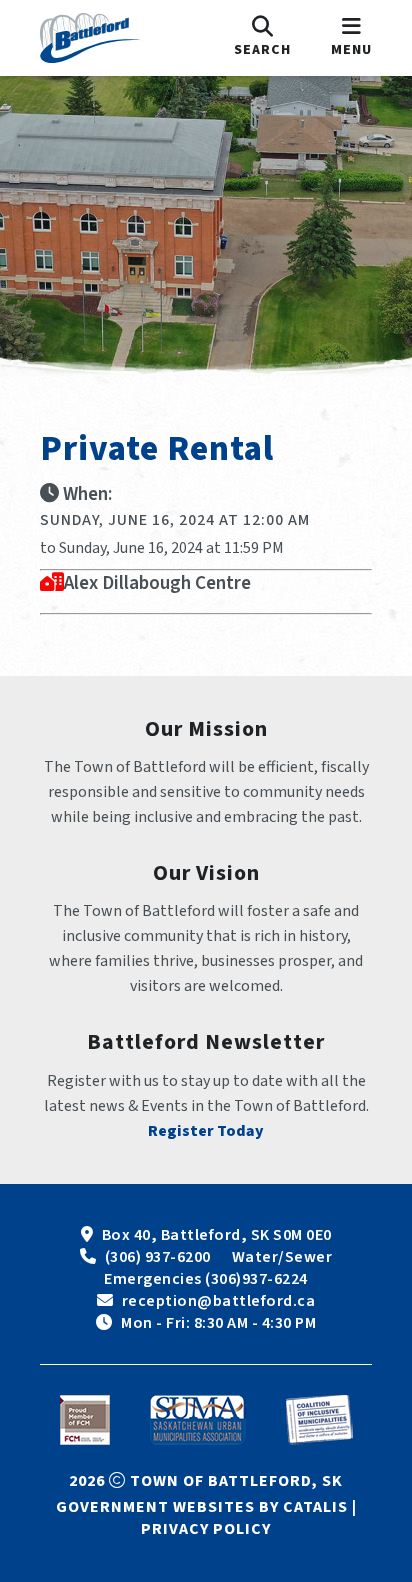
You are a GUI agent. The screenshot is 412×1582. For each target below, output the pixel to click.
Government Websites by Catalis (202, 1507)
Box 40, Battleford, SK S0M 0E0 (217, 1235)
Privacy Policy (206, 1529)
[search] (262, 38)
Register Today (206, 1131)
